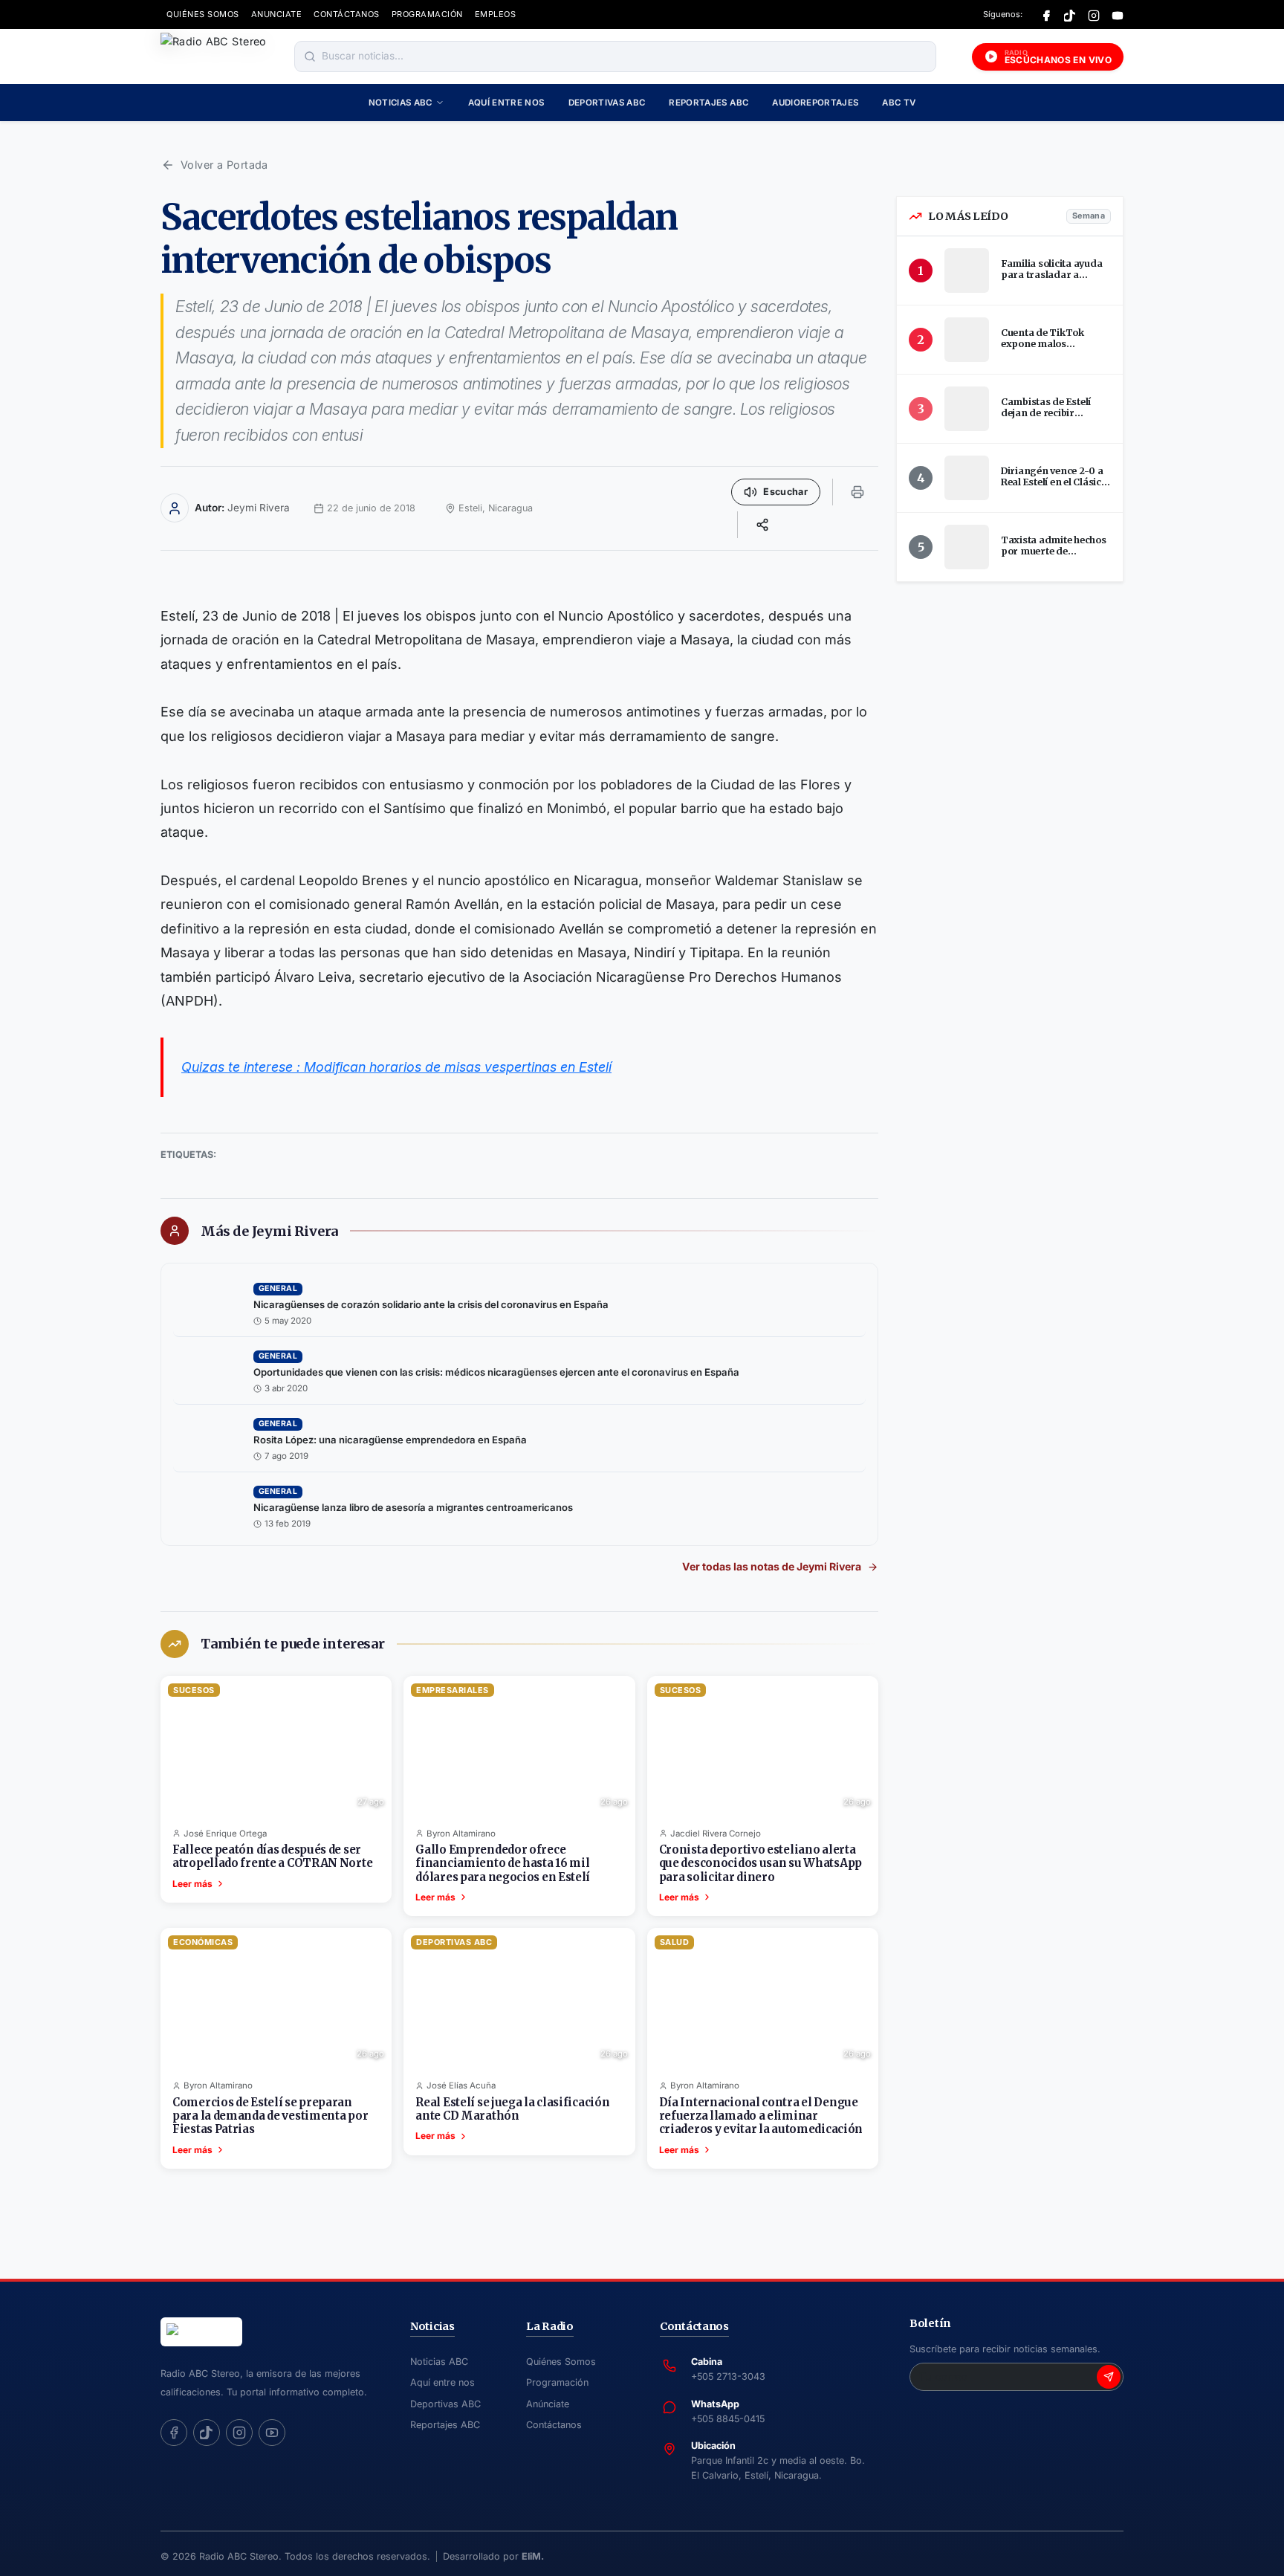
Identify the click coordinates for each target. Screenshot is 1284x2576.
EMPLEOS (496, 14)
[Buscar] (310, 56)
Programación (557, 2382)
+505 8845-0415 (728, 2419)
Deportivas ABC (607, 103)
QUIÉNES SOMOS (203, 14)
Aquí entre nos (506, 103)
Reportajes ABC (709, 103)
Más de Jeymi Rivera (269, 1232)
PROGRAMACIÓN (427, 14)
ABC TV (899, 103)
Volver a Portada (224, 165)
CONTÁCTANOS (347, 14)
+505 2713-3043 (728, 2376)
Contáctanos (554, 2425)
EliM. (533, 2556)
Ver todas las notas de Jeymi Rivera (772, 1566)
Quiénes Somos (561, 2362)
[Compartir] (762, 525)
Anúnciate (548, 2404)
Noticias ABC (401, 103)
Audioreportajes (815, 103)
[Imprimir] (857, 492)
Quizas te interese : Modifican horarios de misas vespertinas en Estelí (396, 1067)
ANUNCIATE (277, 14)
